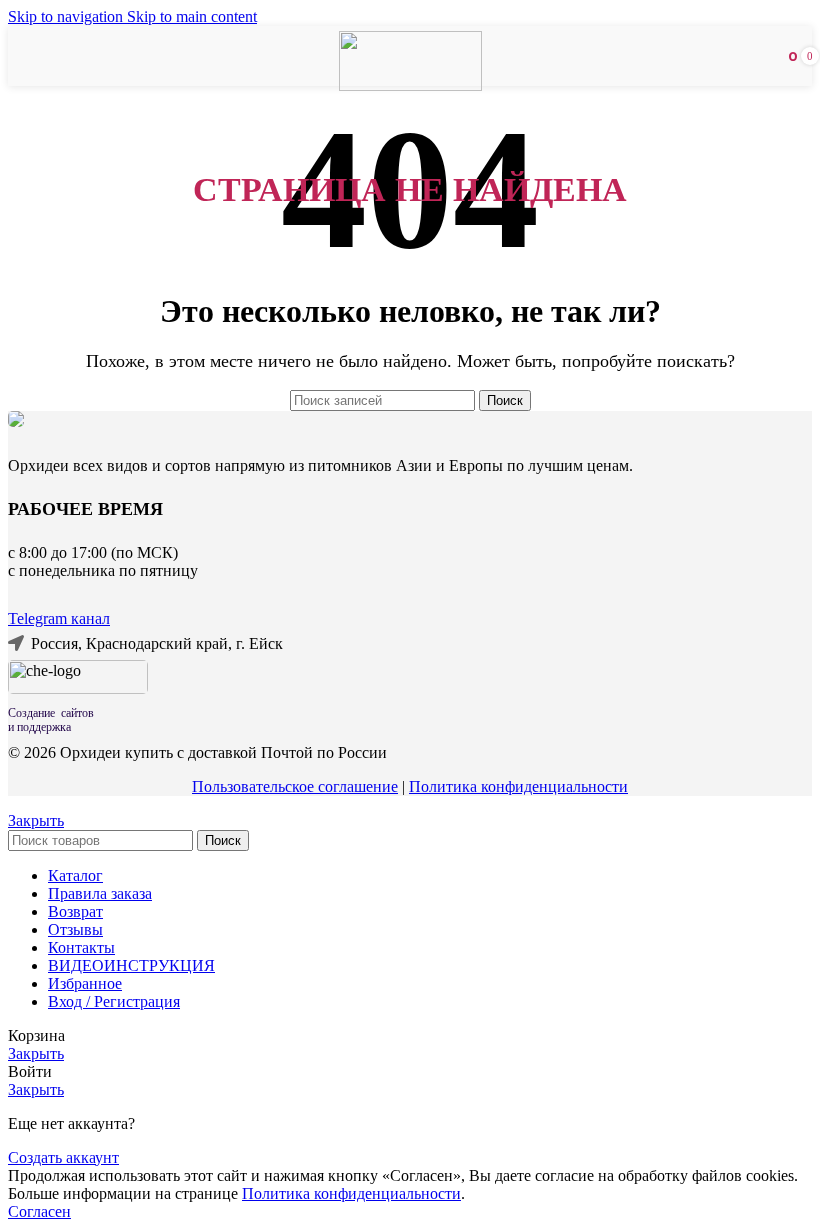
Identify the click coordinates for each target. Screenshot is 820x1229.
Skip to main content (192, 16)
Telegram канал (59, 618)
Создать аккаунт (63, 1157)
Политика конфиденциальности (518, 786)
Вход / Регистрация (114, 1001)
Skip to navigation (67, 16)
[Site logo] (410, 85)
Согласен (39, 1211)
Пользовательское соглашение (295, 786)
